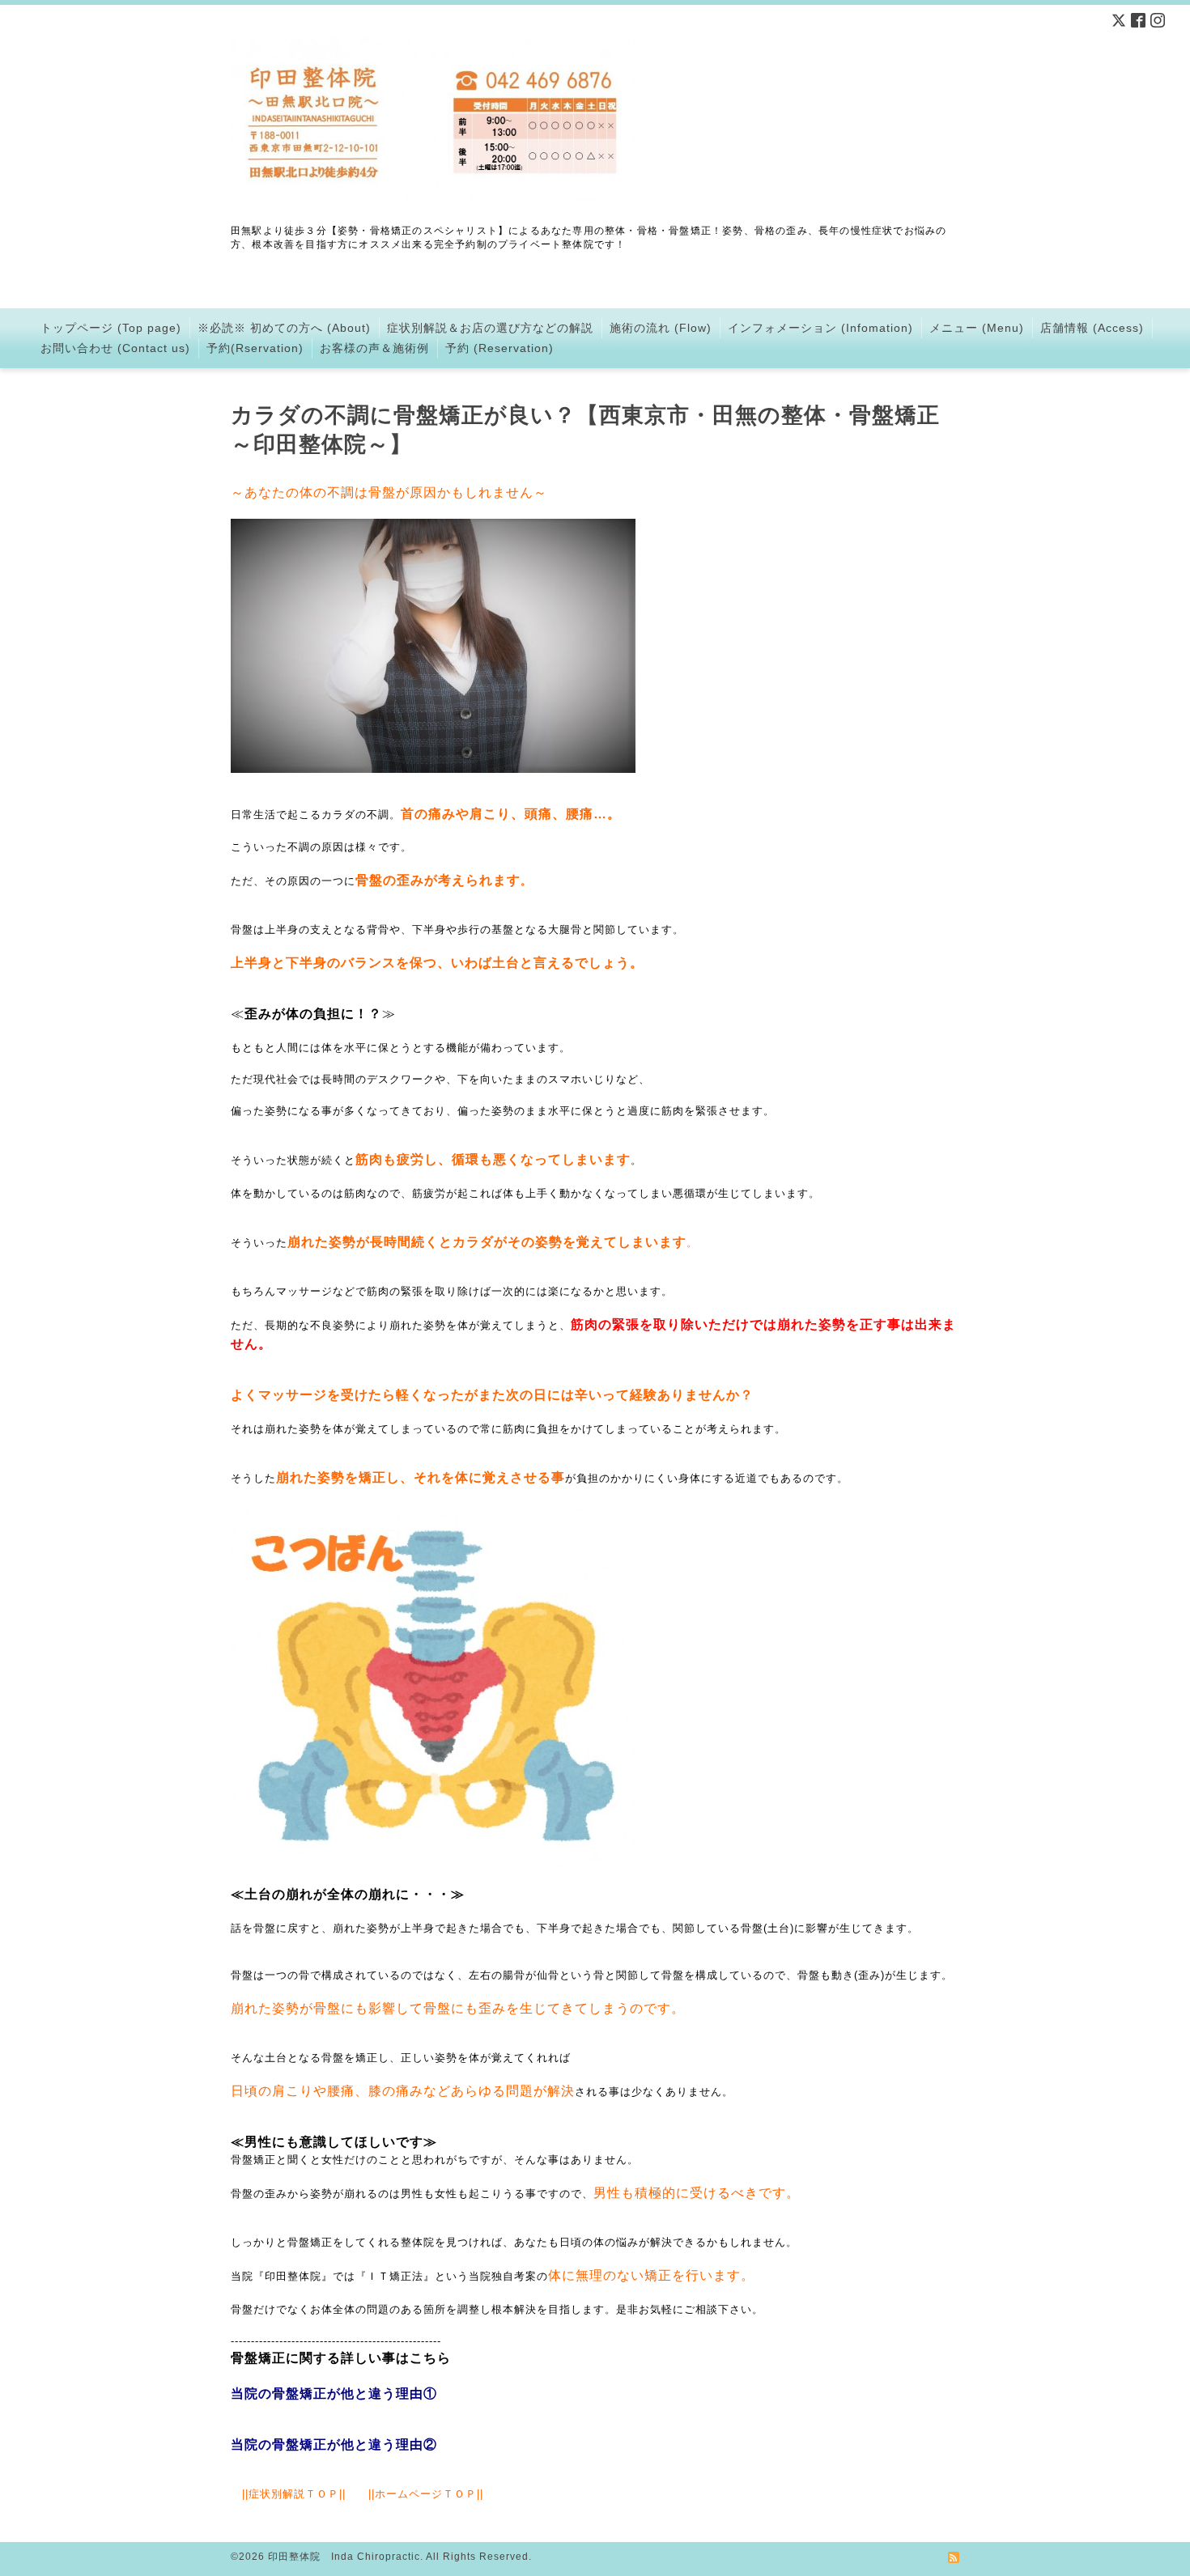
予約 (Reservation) (499, 348)
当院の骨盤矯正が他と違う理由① (334, 2394)
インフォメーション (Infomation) (820, 328)
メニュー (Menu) (977, 328)
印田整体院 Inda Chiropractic (344, 2557)
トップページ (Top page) (111, 328)
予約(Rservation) (255, 348)
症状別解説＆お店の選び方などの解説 (490, 328)
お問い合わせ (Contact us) (115, 348)
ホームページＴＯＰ (426, 2494)
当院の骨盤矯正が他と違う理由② (334, 2444)
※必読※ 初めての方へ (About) (284, 328)
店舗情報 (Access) (1092, 328)
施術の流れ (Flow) (661, 328)
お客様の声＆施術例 (374, 348)
